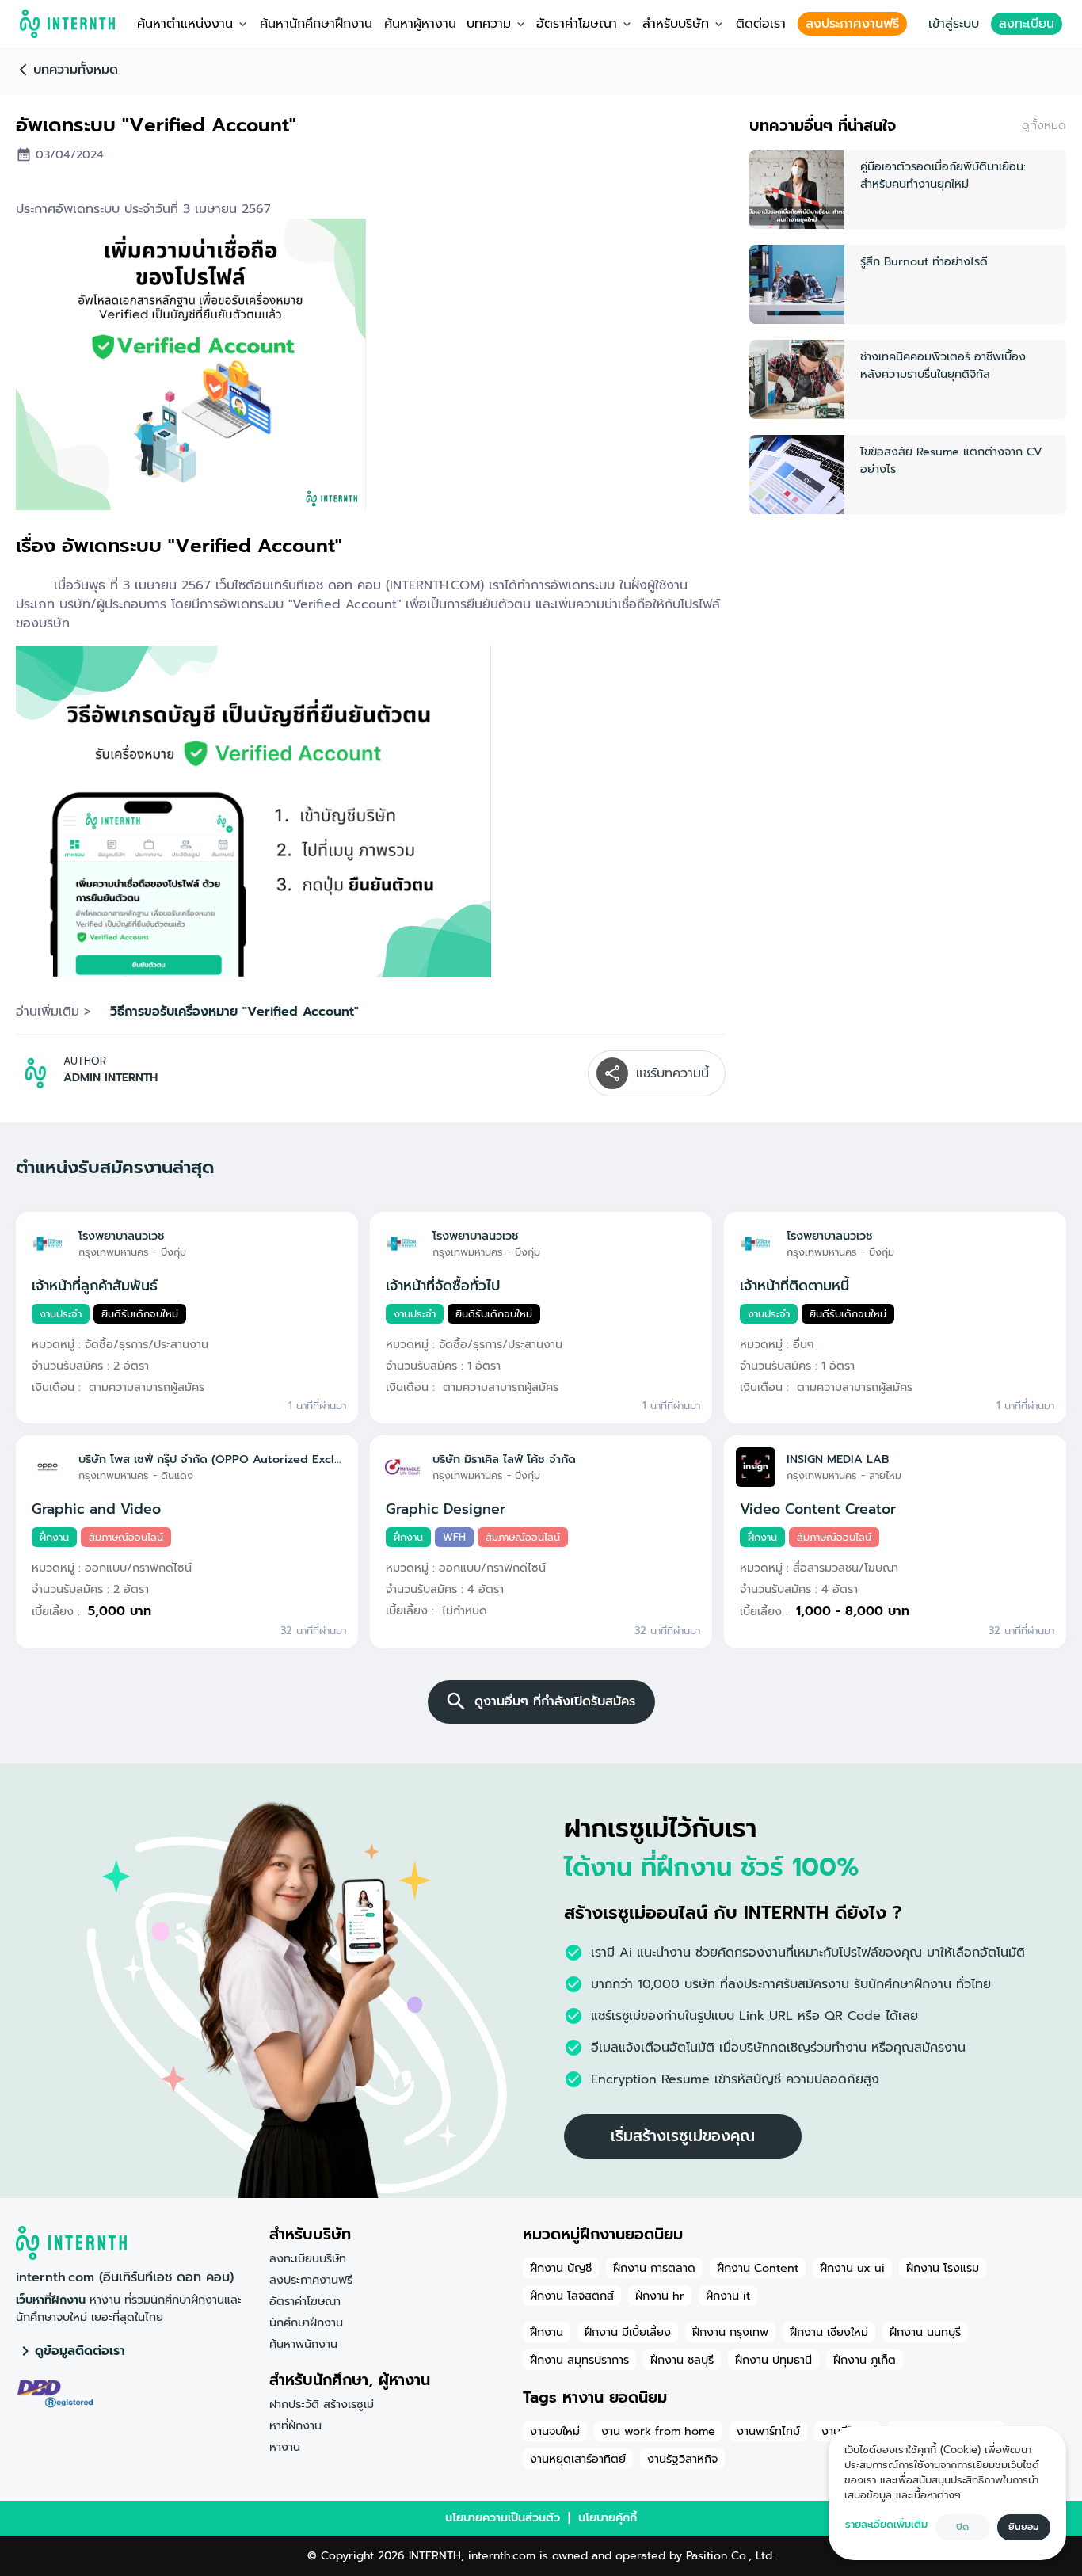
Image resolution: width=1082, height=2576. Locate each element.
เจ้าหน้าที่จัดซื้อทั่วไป (443, 1286)
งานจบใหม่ (555, 2431)
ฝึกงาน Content (758, 2268)
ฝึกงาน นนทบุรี (925, 2332)
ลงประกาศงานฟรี (852, 24)
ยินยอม (1024, 2527)
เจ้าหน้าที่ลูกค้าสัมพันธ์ (95, 1286)
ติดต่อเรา (761, 24)
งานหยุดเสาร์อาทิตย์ (578, 2459)
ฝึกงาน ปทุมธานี (773, 2360)
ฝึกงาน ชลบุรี (682, 2360)
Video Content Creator (818, 1509)
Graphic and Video (96, 1509)
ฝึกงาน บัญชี (561, 2268)
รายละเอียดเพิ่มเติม (886, 2524)
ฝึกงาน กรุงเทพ (730, 2332)
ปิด (962, 2527)
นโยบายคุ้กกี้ (608, 2517)
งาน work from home (658, 2431)
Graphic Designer (446, 1509)
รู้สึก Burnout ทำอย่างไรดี (924, 261)
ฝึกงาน (547, 2332)
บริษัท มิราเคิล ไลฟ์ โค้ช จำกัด (504, 1459)
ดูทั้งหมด (1044, 125)
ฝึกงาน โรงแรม (943, 2268)
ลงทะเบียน (1027, 24)
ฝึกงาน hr (660, 2296)
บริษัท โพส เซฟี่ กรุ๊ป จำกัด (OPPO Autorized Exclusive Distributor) (212, 1459)
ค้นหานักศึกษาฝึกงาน (316, 24)
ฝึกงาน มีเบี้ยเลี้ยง (628, 2332)
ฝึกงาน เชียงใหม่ (829, 2332)
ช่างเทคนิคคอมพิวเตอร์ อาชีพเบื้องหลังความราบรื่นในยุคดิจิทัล (943, 365)
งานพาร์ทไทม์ (768, 2431)
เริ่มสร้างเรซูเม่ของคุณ (683, 2136)
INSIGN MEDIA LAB (838, 1459)
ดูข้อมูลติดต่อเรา (80, 2351)
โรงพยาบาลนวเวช (122, 1236)
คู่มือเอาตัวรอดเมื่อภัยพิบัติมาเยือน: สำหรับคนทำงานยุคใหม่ (943, 175)
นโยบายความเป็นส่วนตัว (503, 2517)
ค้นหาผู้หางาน (420, 24)
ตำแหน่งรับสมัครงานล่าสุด (115, 1167)
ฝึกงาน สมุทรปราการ (579, 2360)
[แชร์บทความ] (612, 1073)
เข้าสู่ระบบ (954, 24)
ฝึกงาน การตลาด (654, 2268)
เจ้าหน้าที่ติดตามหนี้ (794, 1286)
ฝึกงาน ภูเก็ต (865, 2360)
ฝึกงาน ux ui (852, 2268)
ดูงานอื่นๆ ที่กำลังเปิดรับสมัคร (555, 1701)
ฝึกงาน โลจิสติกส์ (572, 2296)
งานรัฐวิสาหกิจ (682, 2459)
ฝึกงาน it (728, 2296)
